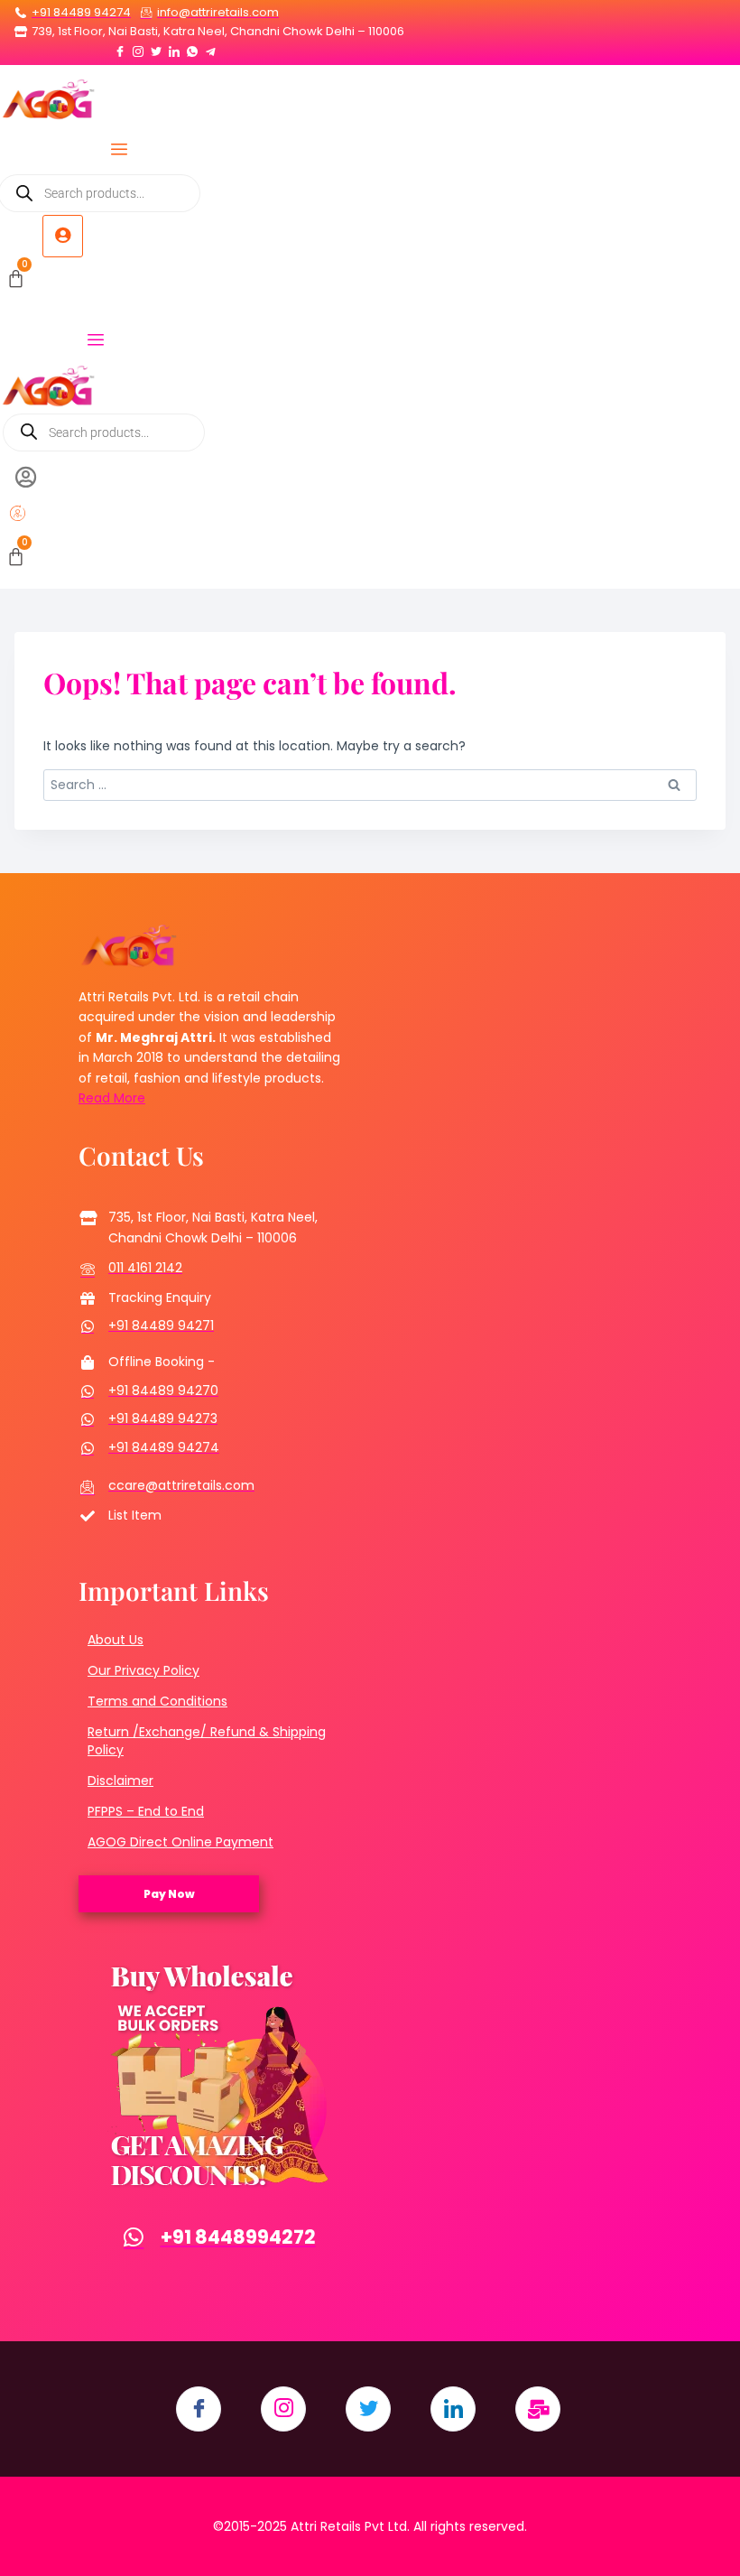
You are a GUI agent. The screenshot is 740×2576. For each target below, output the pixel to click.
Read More (112, 1098)
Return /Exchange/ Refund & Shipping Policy (207, 1741)
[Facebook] (120, 48)
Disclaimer (120, 1781)
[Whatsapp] (192, 48)
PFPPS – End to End (146, 1811)
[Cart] (16, 279)
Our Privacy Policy (143, 1670)
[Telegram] (210, 48)
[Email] (538, 2409)
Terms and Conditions (157, 1701)
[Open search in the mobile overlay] (104, 432)
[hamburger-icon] (120, 151)
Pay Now (169, 1894)
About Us (116, 1640)
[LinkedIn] (174, 48)
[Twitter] (156, 48)
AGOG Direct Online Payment (180, 1842)
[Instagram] (138, 48)
